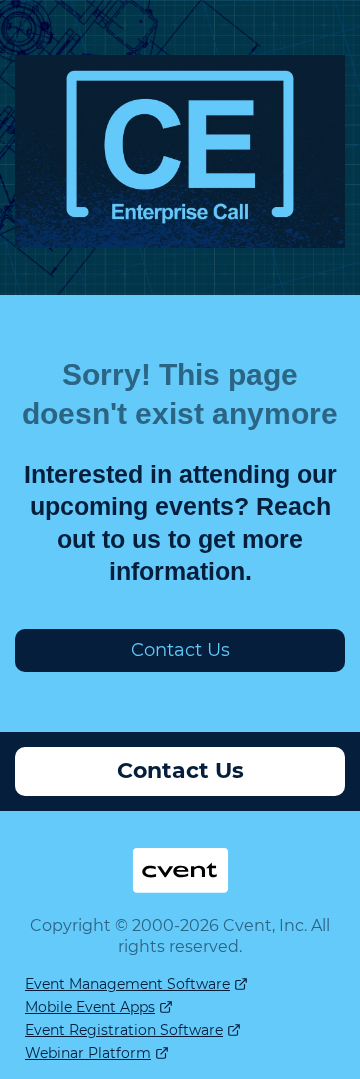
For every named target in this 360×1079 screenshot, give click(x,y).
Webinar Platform (88, 1053)
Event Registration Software (124, 1030)
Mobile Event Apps (90, 1007)
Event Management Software (127, 984)
